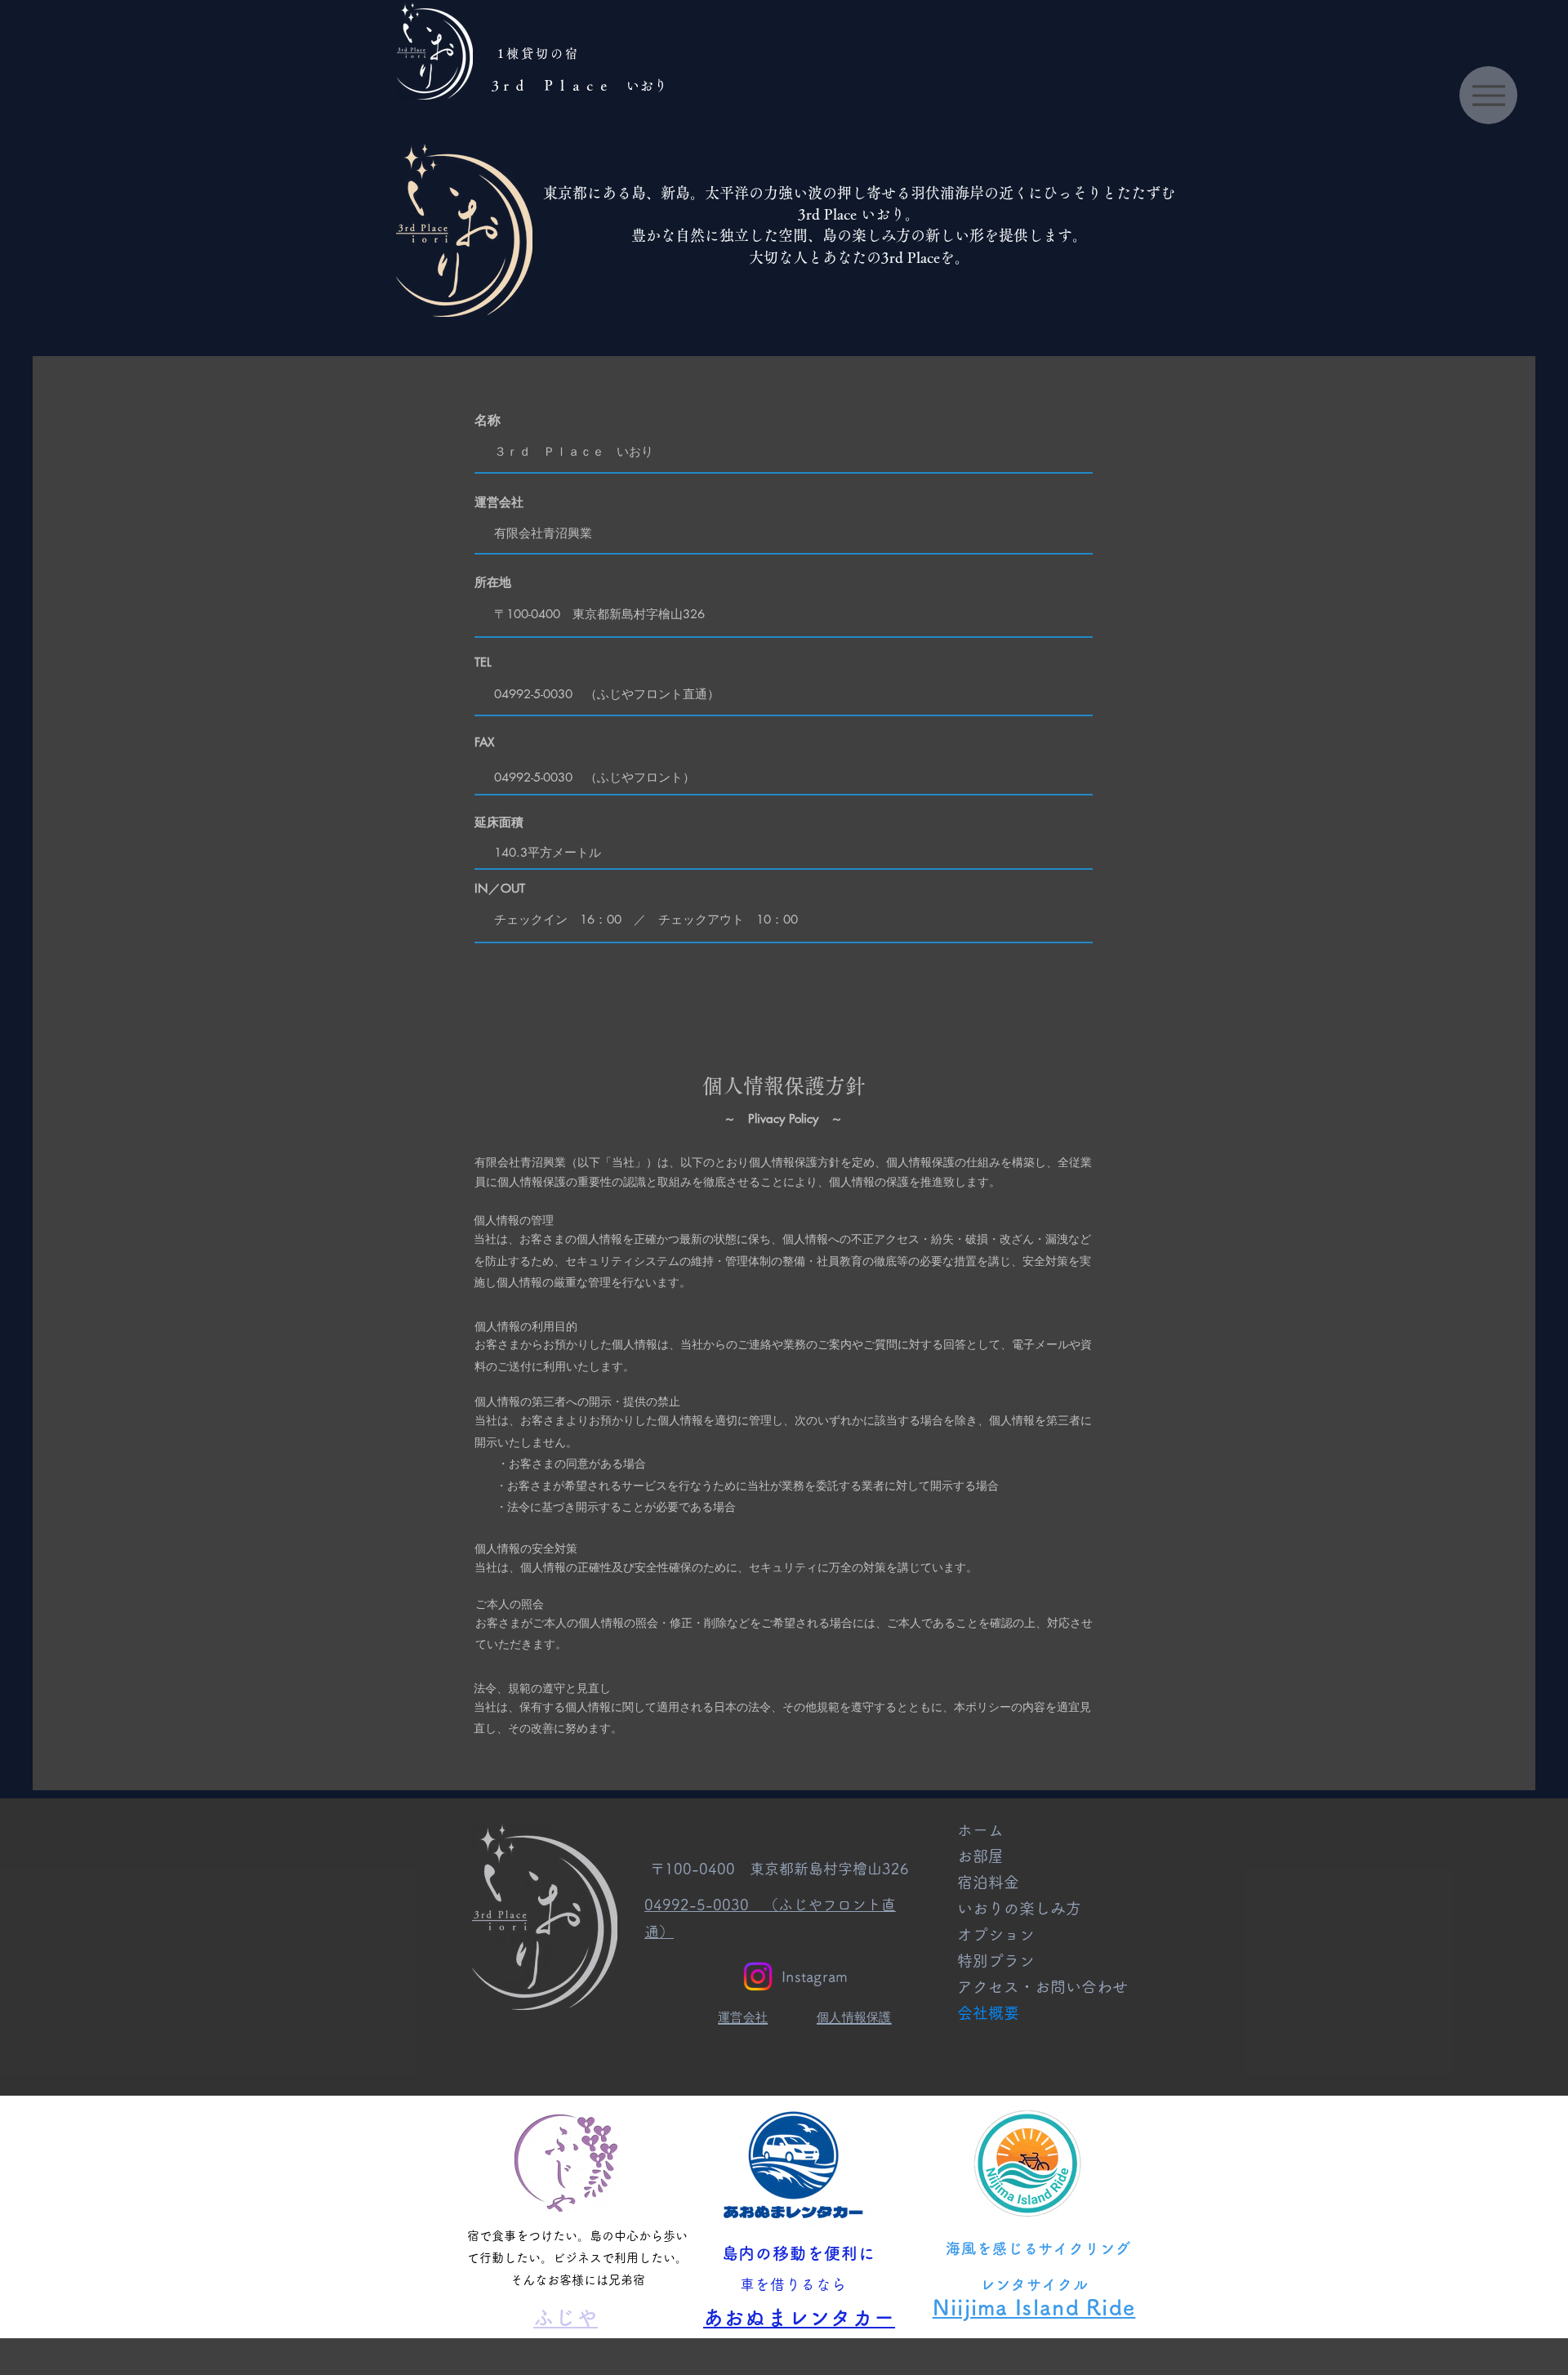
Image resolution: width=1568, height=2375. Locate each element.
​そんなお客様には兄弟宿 (578, 2280)
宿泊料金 (988, 1882)
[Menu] (1488, 95)
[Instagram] (758, 1976)
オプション (996, 1934)
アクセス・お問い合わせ (1035, 1987)
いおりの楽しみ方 (1019, 1908)
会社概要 (988, 2013)
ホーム (980, 1830)
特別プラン (996, 1961)
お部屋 (980, 1856)
